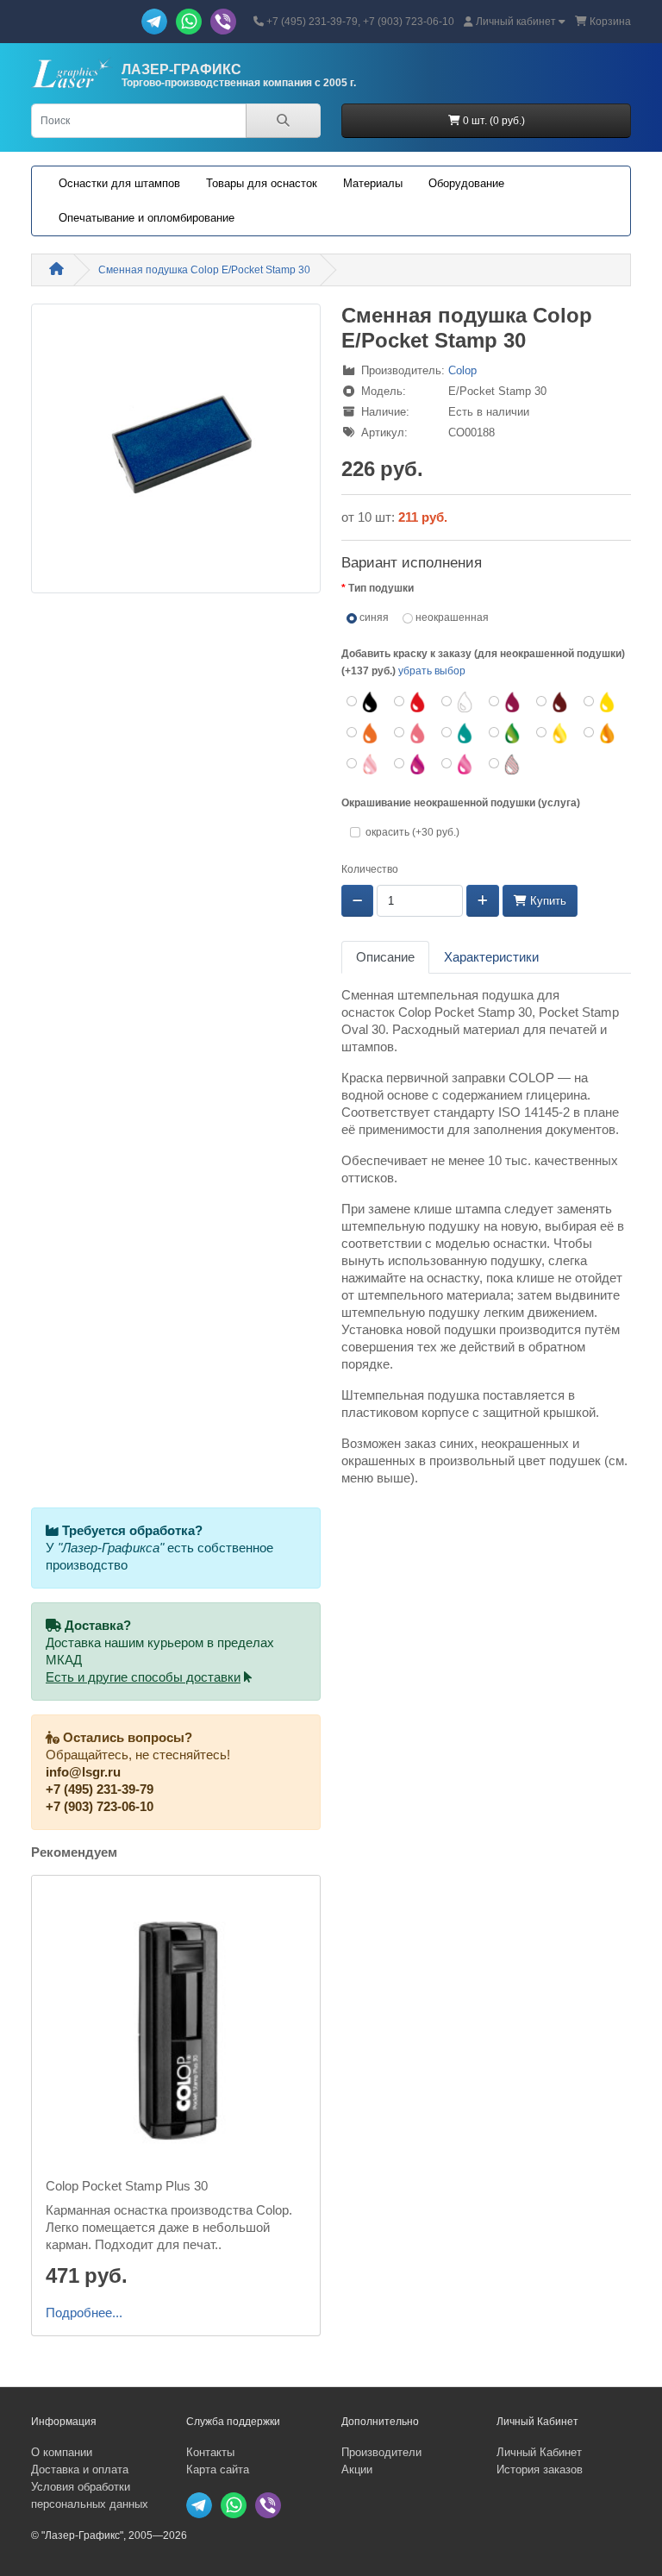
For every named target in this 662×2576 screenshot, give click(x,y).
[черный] (363, 702)
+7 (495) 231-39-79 (100, 1789)
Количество (370, 869)
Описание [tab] (385, 957)
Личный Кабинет (539, 2452)
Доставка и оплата (80, 2469)
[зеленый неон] (506, 733)
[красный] (411, 702)
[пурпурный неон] (411, 764)
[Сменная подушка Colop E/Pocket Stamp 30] (176, 454)
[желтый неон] (553, 733)
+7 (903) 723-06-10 (100, 1807)
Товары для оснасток (262, 183)
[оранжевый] (363, 733)
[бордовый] (506, 702)
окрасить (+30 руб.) (412, 832)
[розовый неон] (363, 764)
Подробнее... (84, 2313)
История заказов (540, 2469)
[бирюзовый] (458, 733)
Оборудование (466, 183)
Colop (462, 370)
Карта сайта (218, 2469)
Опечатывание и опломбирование (147, 218)
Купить (546, 901)
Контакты (210, 2452)
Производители (381, 2452)
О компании (62, 2452)
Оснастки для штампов (119, 183)
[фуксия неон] (458, 764)
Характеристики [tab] (491, 957)
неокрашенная (451, 617)
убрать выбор (432, 671)
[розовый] (411, 733)
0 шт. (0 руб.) (493, 121)
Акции (357, 2469)
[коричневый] (553, 702)
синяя (373, 617)
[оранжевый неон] (600, 733)
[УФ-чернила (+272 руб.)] (506, 764)
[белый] (458, 702)
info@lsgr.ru (83, 1772)
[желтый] (600, 702)
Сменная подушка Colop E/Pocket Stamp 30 (204, 270)
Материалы (373, 183)
